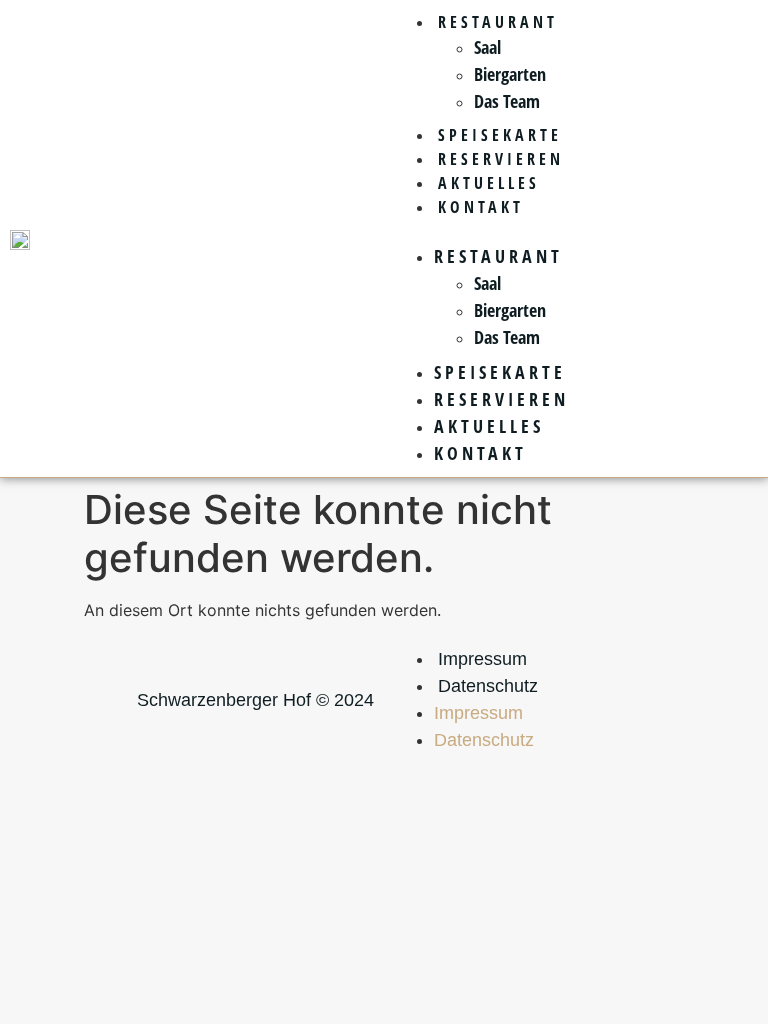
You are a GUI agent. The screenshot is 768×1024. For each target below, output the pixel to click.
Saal (487, 47)
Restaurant (498, 22)
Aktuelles (489, 183)
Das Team (507, 101)
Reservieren (501, 159)
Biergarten (510, 74)
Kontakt (481, 207)
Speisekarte (500, 135)
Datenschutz (488, 686)
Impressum (482, 659)
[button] (576, 231)
